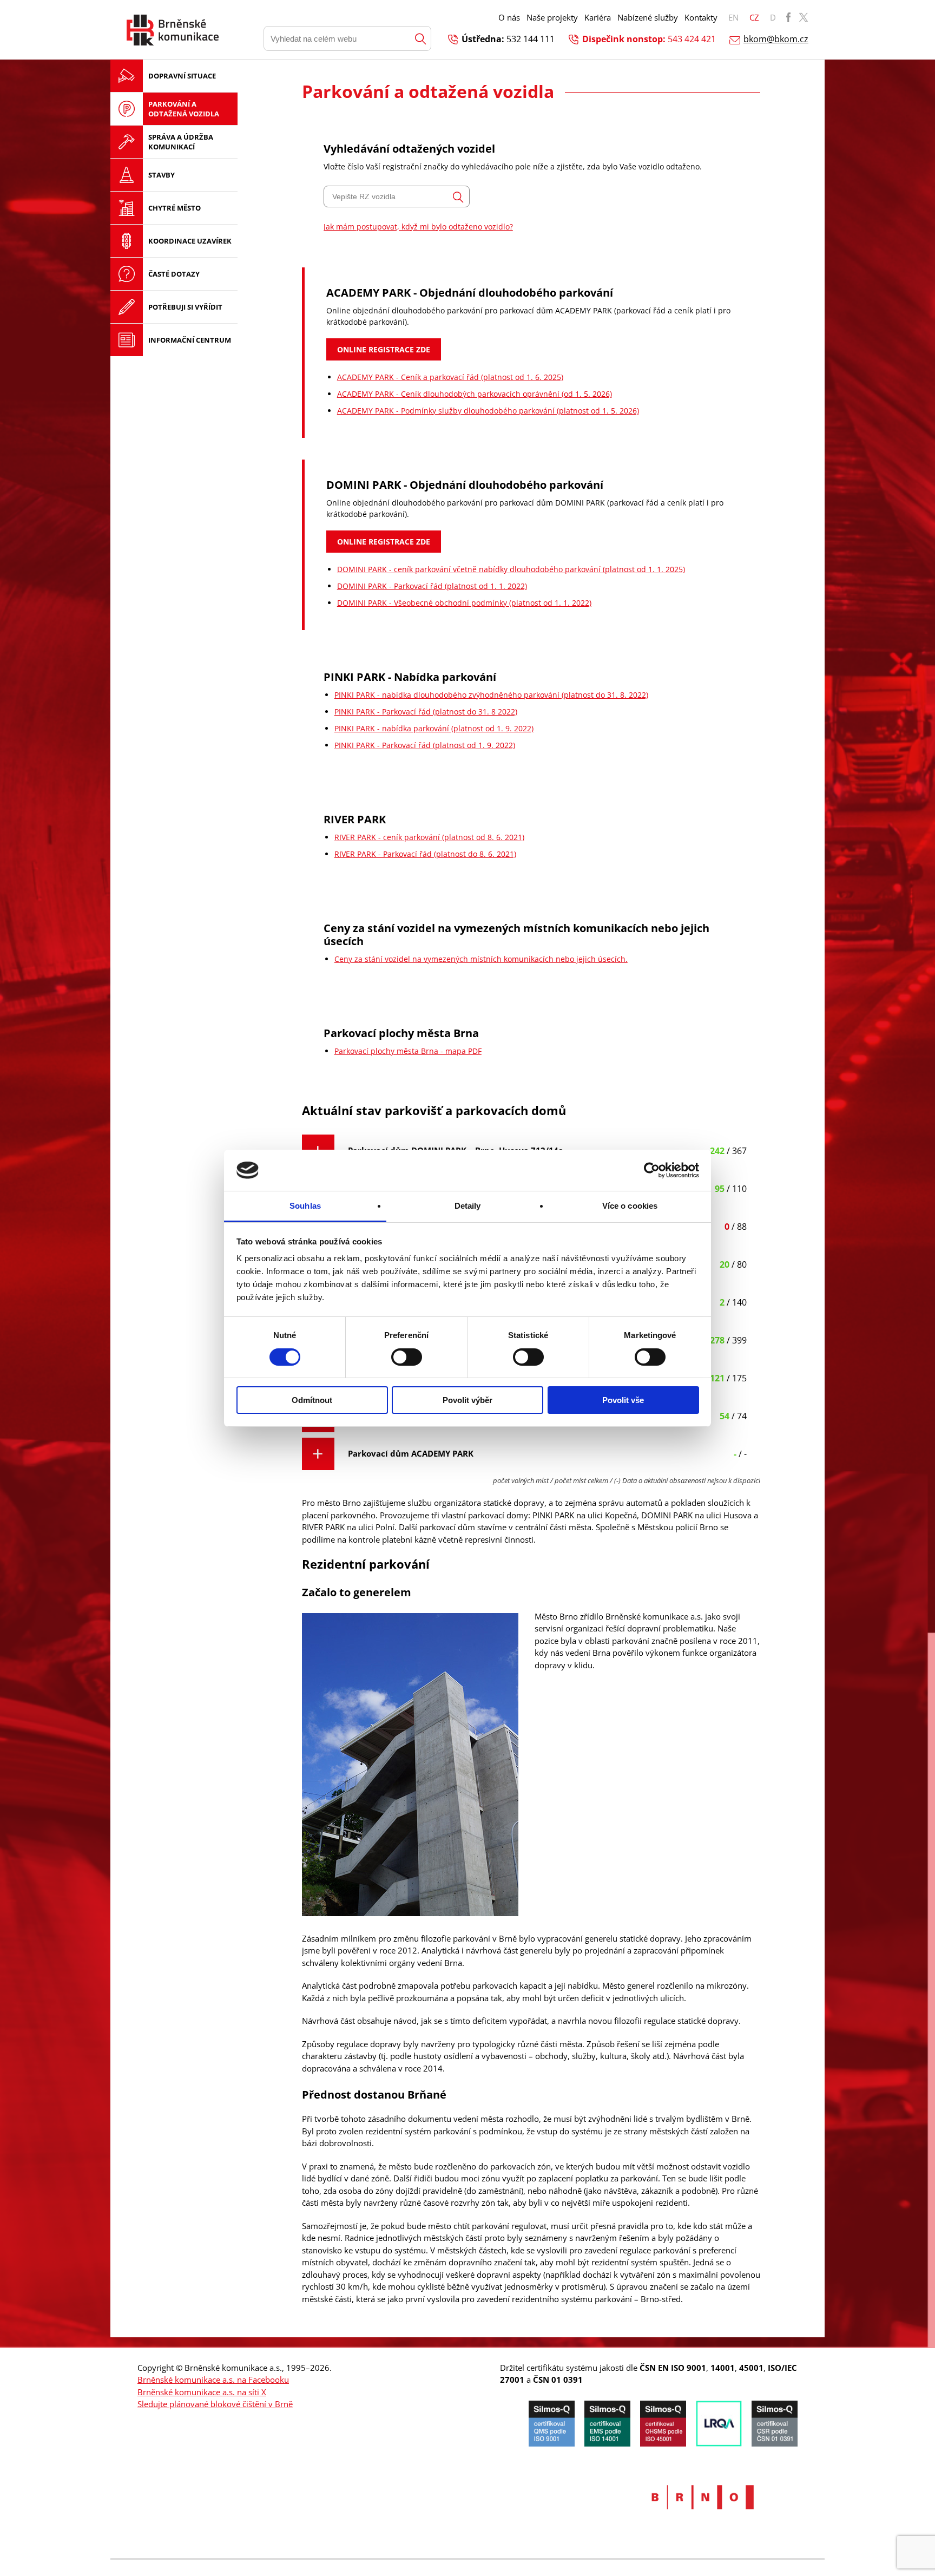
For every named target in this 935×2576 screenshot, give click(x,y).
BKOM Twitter (804, 17)
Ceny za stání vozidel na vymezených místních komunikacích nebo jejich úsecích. (481, 959)
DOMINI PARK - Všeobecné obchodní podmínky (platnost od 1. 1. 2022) (464, 603)
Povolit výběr (467, 1400)
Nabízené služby (648, 17)
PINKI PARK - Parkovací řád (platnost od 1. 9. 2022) (425, 745)
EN (733, 17)
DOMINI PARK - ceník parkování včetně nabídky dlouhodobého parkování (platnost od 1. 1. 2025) (511, 569)
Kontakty (701, 17)
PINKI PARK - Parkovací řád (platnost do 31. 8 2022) (426, 712)
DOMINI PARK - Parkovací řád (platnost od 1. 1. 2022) (432, 586)
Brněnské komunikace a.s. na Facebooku (213, 2380)
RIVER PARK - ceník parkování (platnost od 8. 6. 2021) (429, 837)
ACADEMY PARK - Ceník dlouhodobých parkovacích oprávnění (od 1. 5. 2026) (475, 394)
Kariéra (598, 17)
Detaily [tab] (468, 1206)
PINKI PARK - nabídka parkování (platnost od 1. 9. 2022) (434, 728)
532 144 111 (531, 39)
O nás (509, 17)
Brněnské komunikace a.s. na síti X (202, 2392)
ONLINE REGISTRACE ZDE (384, 349)
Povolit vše (623, 1400)
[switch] (407, 1357)
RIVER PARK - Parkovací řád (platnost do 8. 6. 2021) (425, 854)
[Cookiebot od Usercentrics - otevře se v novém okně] (652, 1170)
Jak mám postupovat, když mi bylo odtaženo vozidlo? (418, 227)
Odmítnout (312, 1400)
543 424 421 (692, 39)
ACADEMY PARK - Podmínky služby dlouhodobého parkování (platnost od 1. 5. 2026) (488, 411)
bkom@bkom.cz (776, 39)
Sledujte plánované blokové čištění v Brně (215, 2404)
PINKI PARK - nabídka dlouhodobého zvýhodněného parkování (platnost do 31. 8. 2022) (491, 695)
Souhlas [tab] (305, 1206)
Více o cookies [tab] (630, 1206)
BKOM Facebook (788, 17)
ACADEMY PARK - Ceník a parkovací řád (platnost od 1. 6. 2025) (450, 377)
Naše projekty (552, 17)
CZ (754, 17)
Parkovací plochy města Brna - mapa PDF (408, 1051)
